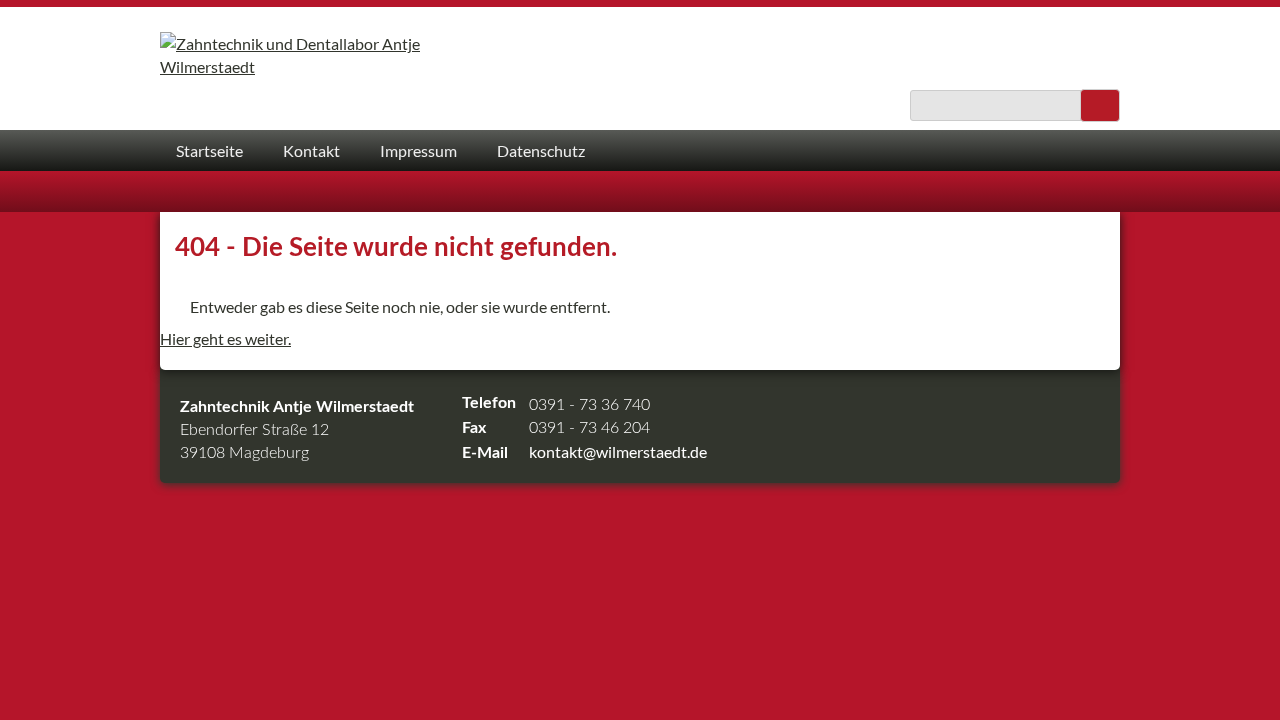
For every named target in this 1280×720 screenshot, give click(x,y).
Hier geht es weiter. (225, 338)
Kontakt (311, 150)
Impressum (418, 150)
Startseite (209, 150)
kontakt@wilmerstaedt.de (618, 451)
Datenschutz (541, 150)
